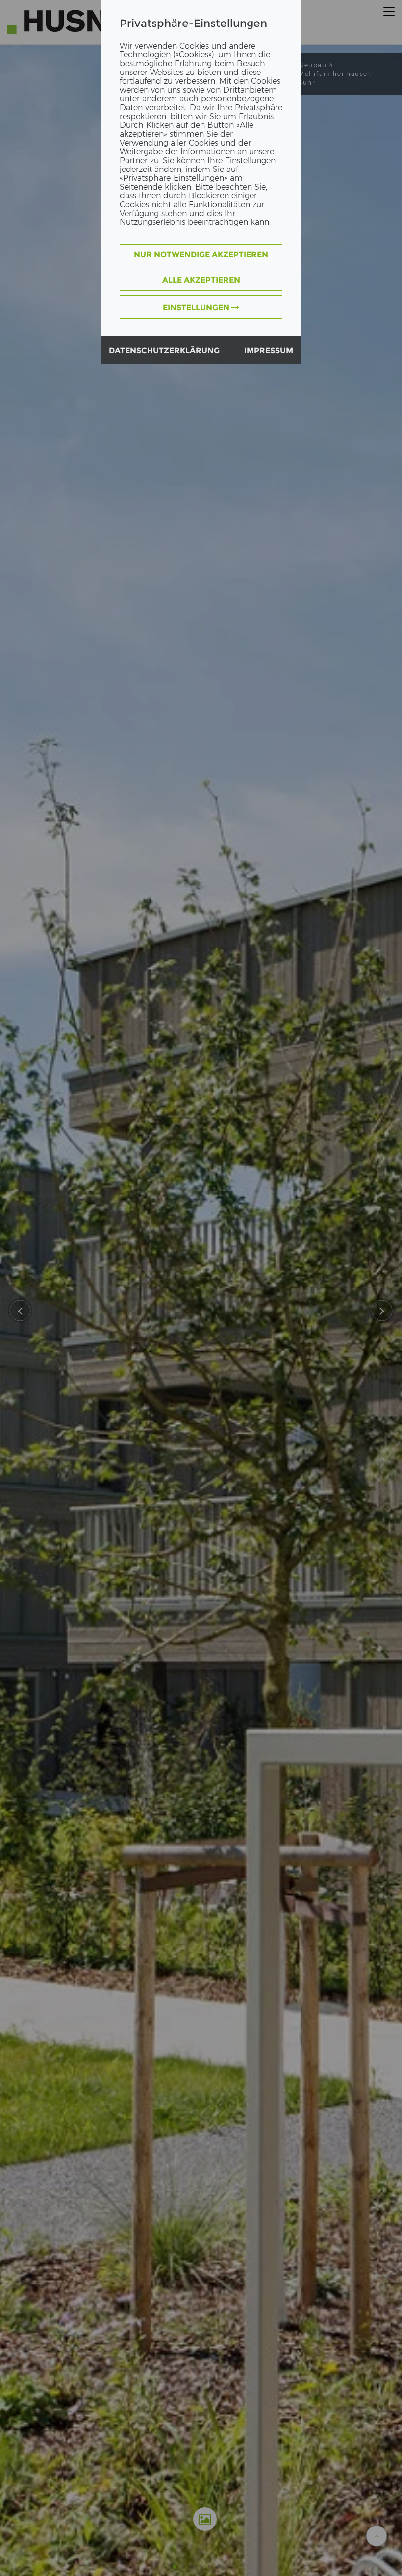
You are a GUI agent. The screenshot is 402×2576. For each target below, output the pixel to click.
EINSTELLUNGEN (197, 307)
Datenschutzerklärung (164, 351)
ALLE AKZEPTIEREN (201, 280)
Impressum (269, 351)
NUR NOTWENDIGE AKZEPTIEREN (201, 255)
